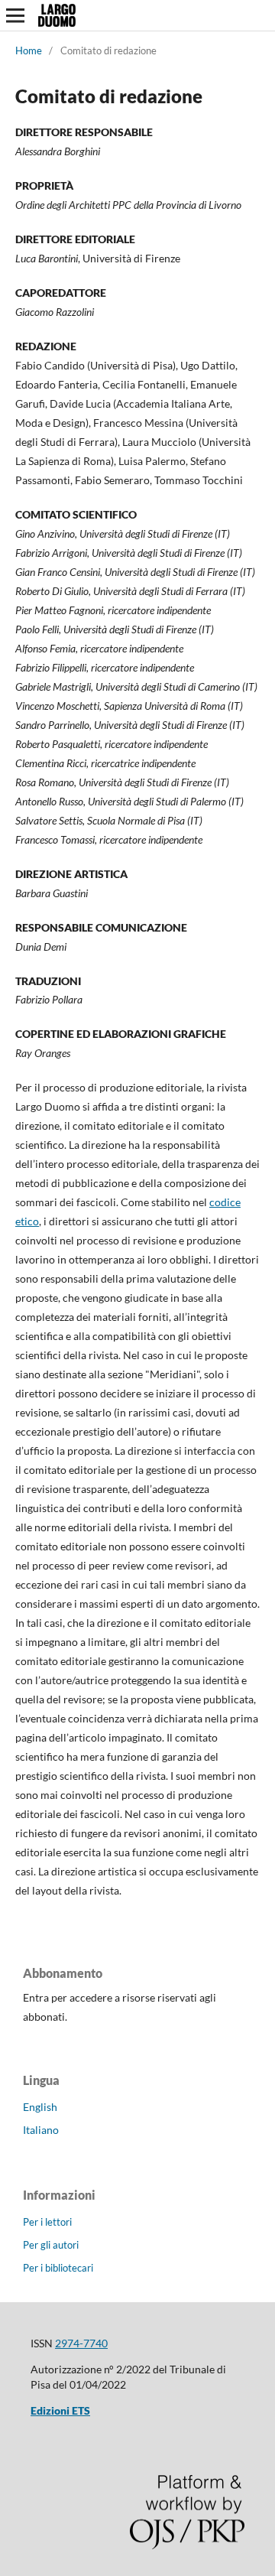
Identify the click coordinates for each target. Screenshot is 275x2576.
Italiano (41, 2130)
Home (29, 50)
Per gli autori (51, 2245)
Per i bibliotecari (58, 2268)
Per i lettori (47, 2222)
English (40, 2107)
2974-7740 (81, 2343)
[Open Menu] (15, 15)
